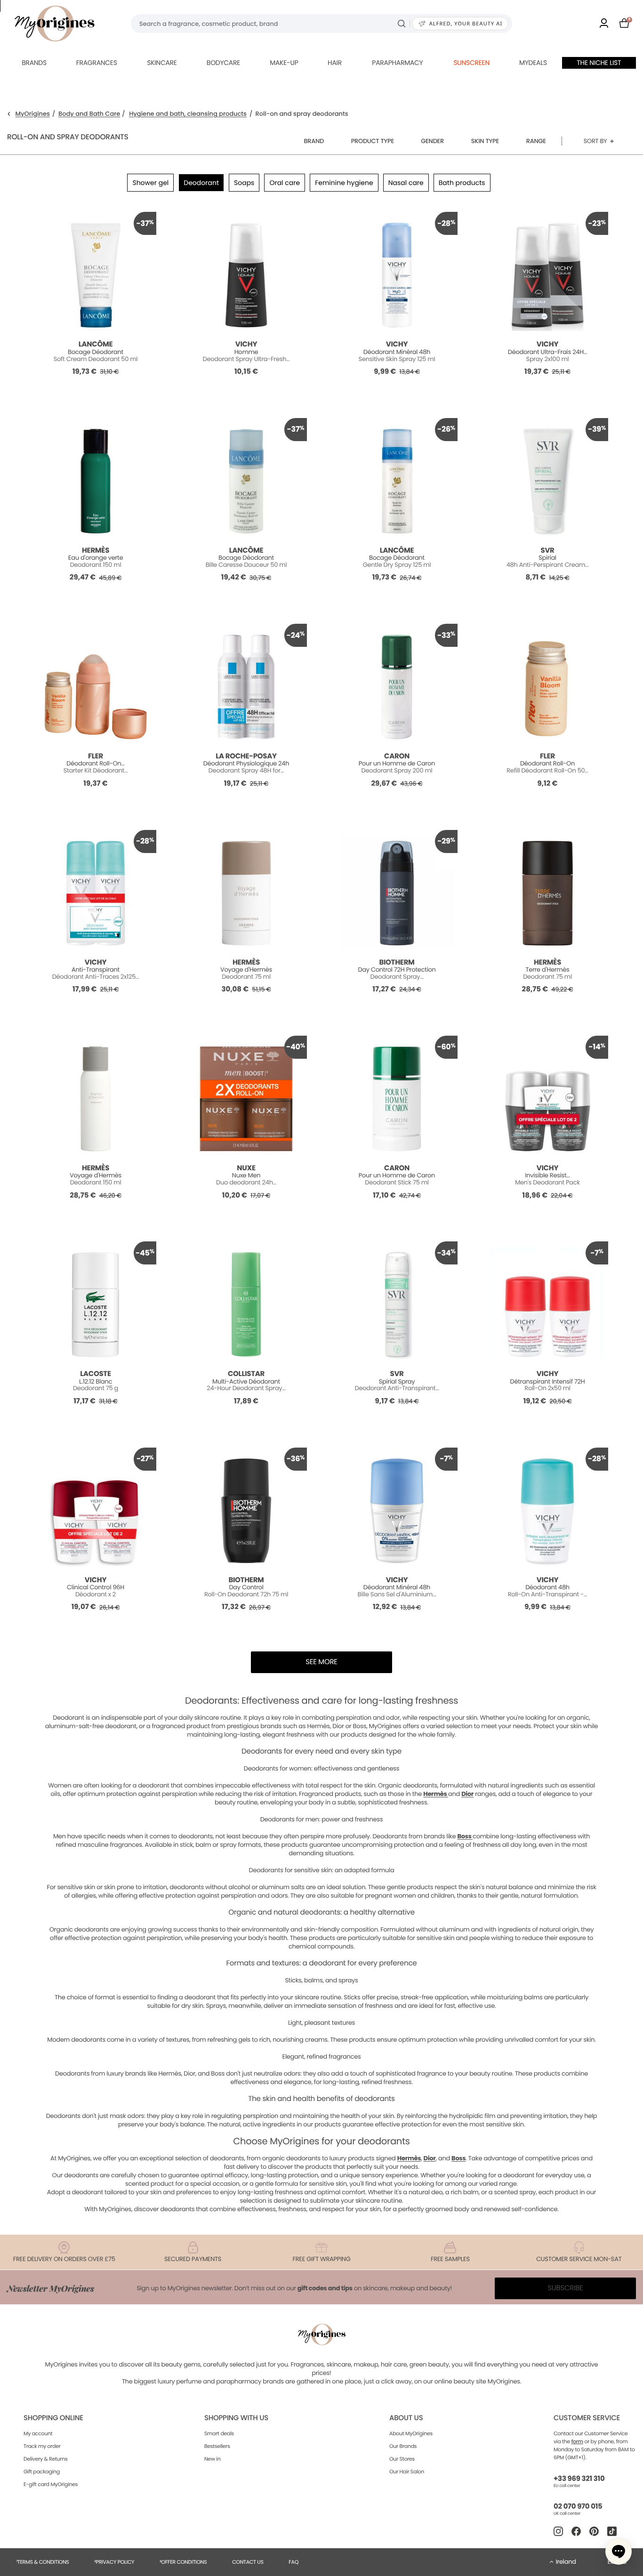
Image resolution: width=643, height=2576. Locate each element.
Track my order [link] (42, 2446)
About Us (406, 2418)
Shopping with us (236, 2418)
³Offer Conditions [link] (183, 2562)
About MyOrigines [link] (411, 2433)
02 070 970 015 (578, 2507)
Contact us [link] (248, 2562)
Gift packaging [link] (42, 2471)
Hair (335, 63)
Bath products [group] (462, 183)
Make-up (284, 63)
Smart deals (219, 2433)
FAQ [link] (293, 2562)
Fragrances (97, 63)
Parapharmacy (397, 63)
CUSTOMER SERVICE (587, 2418)
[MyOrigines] (55, 24)
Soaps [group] (244, 183)
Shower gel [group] (150, 183)
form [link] (577, 2441)
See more (321, 1662)
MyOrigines (33, 114)
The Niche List (599, 63)
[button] (619, 2552)
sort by (595, 141)
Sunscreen (471, 63)
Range (536, 141)
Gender (432, 141)
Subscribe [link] (565, 2288)
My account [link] (38, 2433)
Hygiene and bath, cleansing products (188, 114)
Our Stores (402, 2459)
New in (212, 2459)
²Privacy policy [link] (114, 2562)
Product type (373, 141)
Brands (34, 63)
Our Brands (403, 2446)
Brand (314, 141)
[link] (604, 24)
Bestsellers (217, 2446)
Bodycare (223, 63)
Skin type (485, 141)
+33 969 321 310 (579, 2479)
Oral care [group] (285, 183)
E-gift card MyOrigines (51, 2484)
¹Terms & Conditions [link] (43, 2562)
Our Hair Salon (407, 2471)
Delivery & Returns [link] (45, 2459)
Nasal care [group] (406, 183)
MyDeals (533, 63)
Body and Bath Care (89, 114)
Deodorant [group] (201, 183)
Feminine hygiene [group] (344, 183)
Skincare (162, 63)
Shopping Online (53, 2418)
